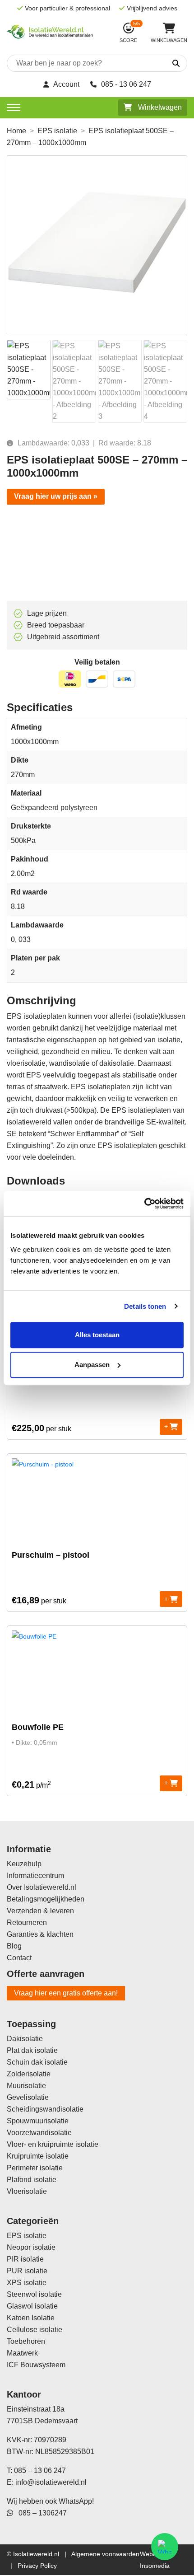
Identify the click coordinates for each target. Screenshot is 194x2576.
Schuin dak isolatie (37, 2062)
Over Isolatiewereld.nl (42, 1887)
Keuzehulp (24, 1864)
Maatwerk (22, 2353)
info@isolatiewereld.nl (51, 2482)
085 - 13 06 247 (126, 84)
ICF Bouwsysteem (36, 2365)
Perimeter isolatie (35, 2168)
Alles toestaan (97, 1335)
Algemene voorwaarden (105, 2554)
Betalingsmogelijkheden (46, 1899)
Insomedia (155, 2566)
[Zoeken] (165, 64)
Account (66, 84)
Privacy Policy (37, 2566)
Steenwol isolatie (34, 2294)
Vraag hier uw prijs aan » (56, 496)
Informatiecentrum (35, 1876)
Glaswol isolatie (32, 2306)
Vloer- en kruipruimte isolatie (53, 2144)
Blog (14, 1946)
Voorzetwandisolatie (39, 2133)
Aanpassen (92, 1365)
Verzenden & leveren (40, 1911)
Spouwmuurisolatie (38, 2121)
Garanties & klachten (40, 1934)
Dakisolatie (25, 2039)
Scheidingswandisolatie (45, 2109)
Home (16, 131)
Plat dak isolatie (32, 2050)
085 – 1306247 (40, 2513)
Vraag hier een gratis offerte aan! (66, 1993)
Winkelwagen (159, 107)
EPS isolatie (57, 131)
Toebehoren (26, 2341)
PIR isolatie (25, 2259)
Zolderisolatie (29, 2074)
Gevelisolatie (28, 2097)
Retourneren (27, 1923)
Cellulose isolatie (35, 2330)
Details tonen (145, 1306)
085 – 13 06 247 (40, 2471)
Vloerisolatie (27, 2191)
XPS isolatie (27, 2283)
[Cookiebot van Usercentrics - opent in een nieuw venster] (144, 1204)
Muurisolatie (26, 2086)
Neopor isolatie (31, 2247)
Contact (19, 1958)
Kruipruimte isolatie (38, 2156)
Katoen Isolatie (31, 2318)
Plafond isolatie (32, 2180)
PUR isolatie (27, 2271)
